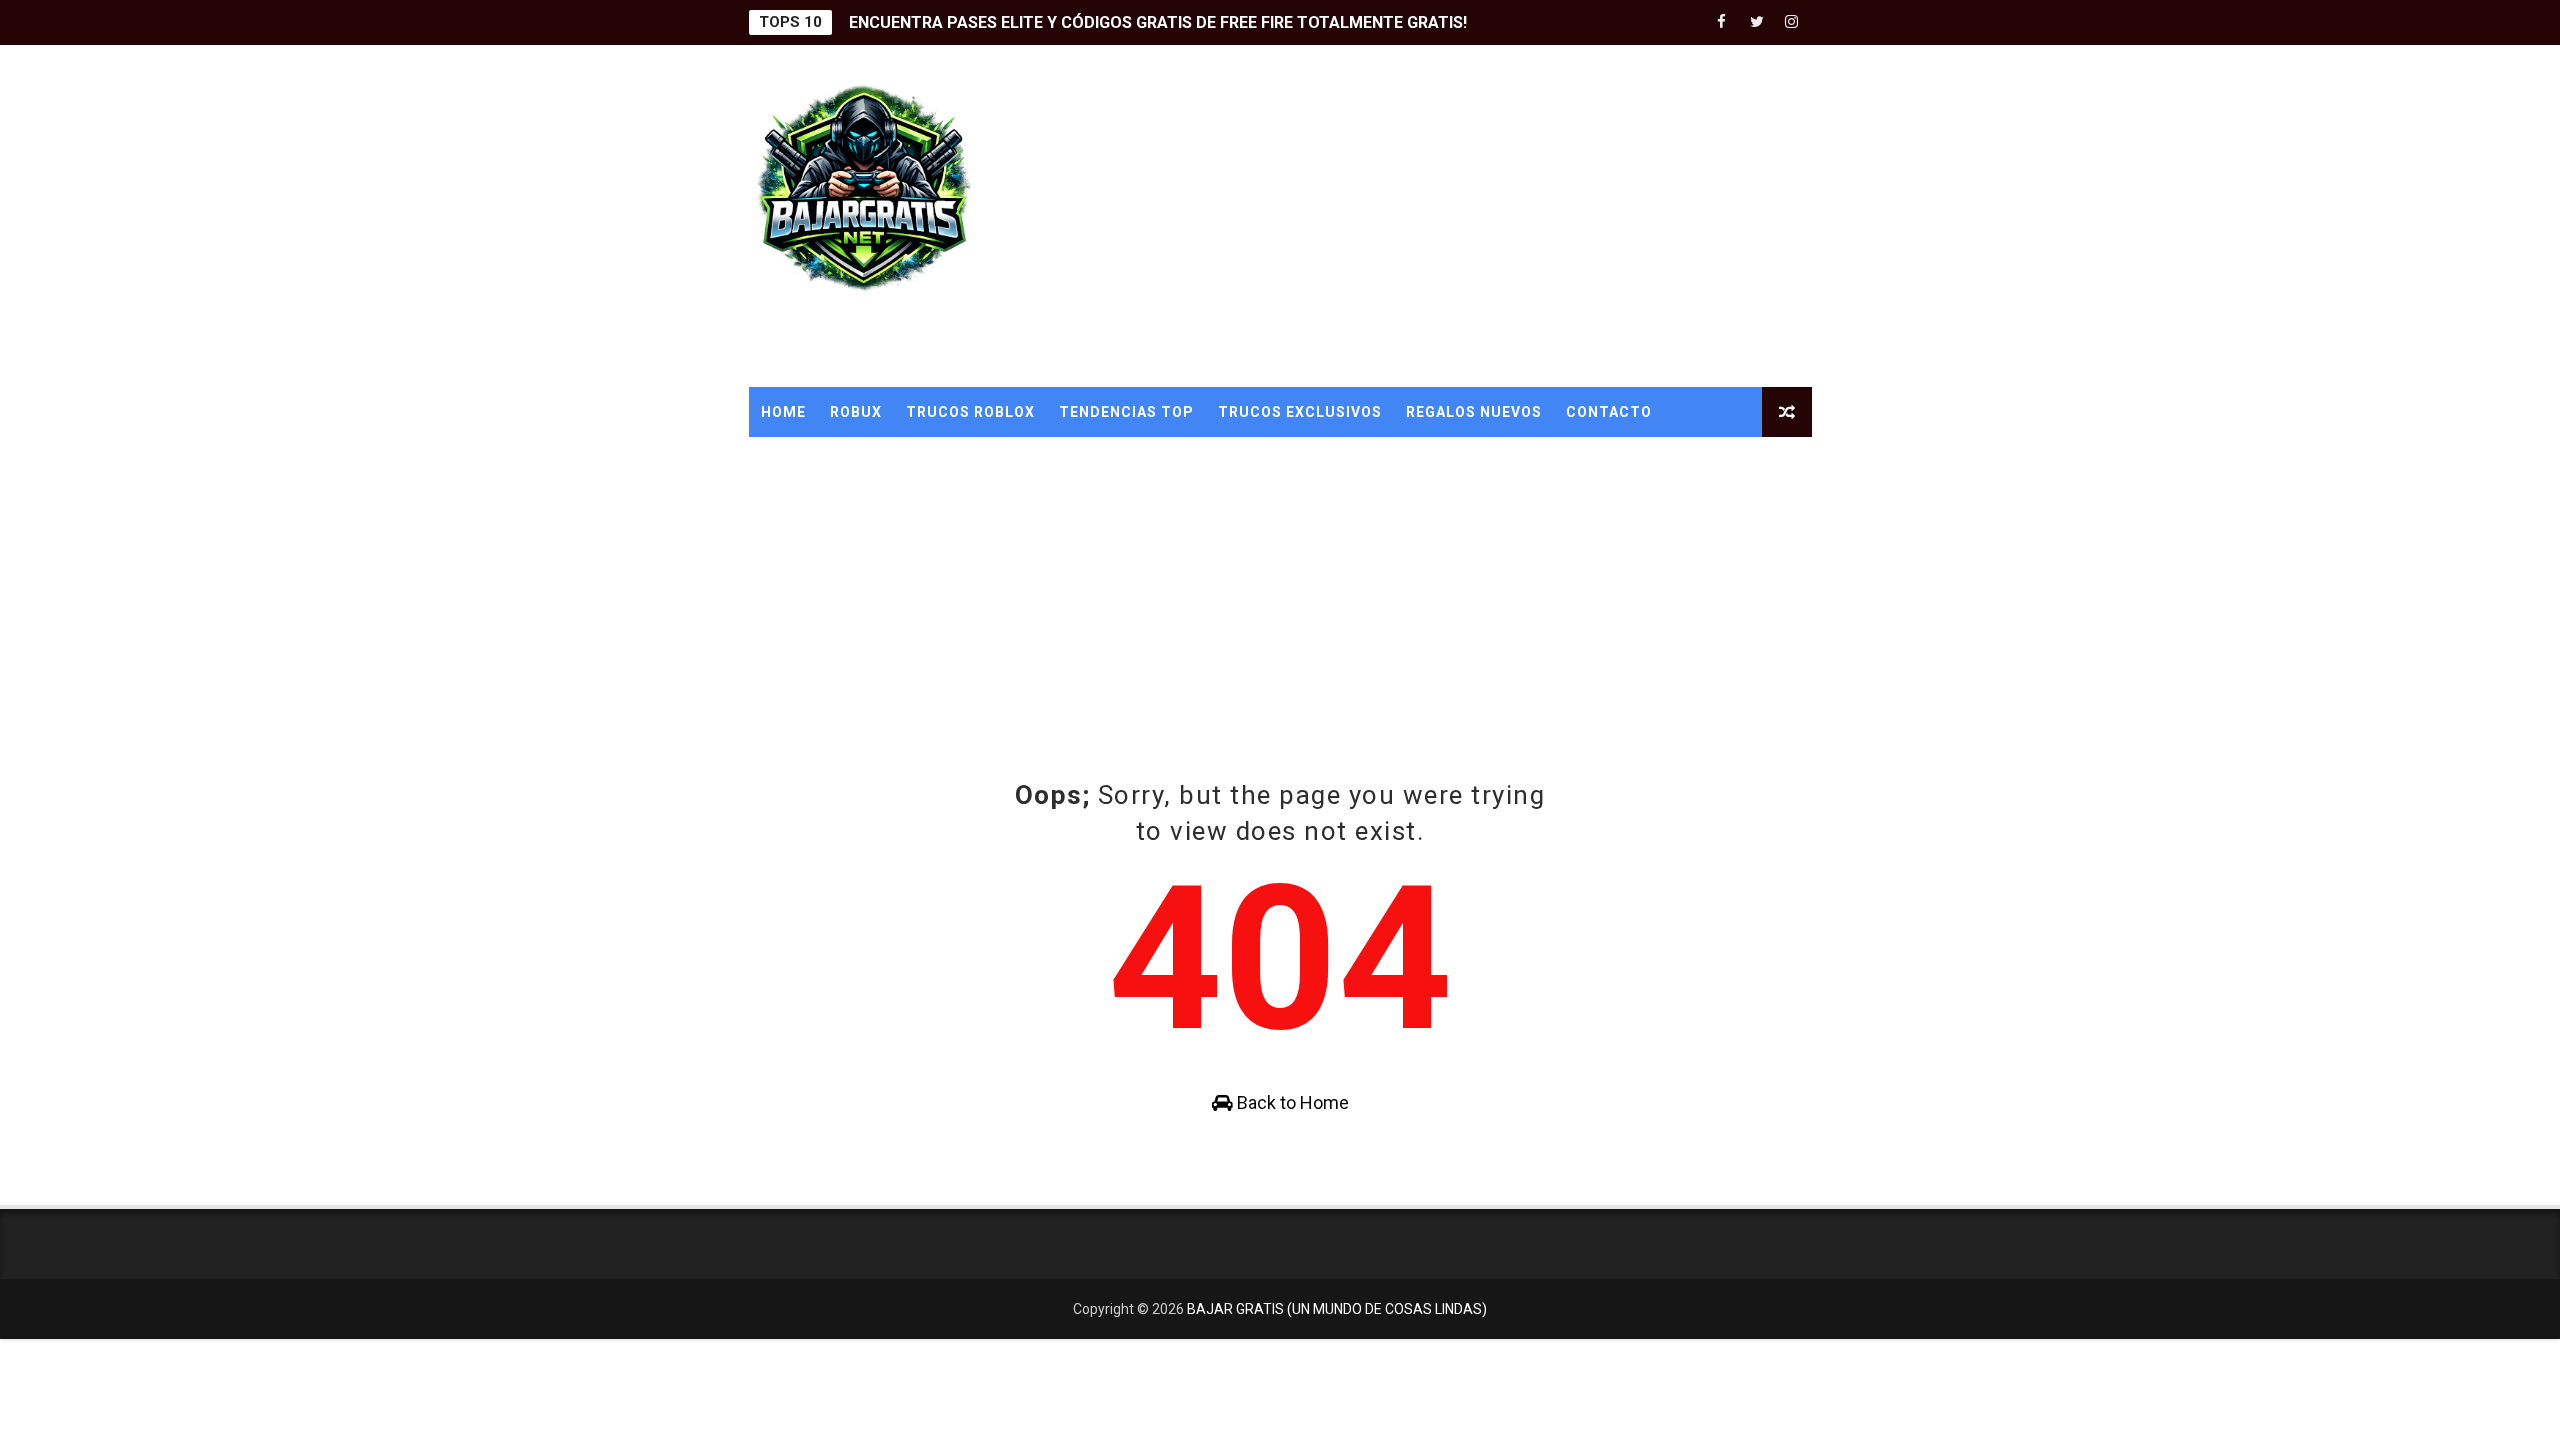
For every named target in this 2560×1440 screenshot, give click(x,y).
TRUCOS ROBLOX (970, 412)
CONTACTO (1609, 412)
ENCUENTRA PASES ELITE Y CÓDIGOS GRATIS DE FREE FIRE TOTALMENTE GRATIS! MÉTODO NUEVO (1223, 22)
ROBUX (856, 412)
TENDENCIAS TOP (1126, 412)
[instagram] (1792, 22)
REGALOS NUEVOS (1474, 412)
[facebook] (1722, 22)
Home (783, 412)
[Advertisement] (1447, 217)
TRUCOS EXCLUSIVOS (1300, 412)
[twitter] (1757, 22)
